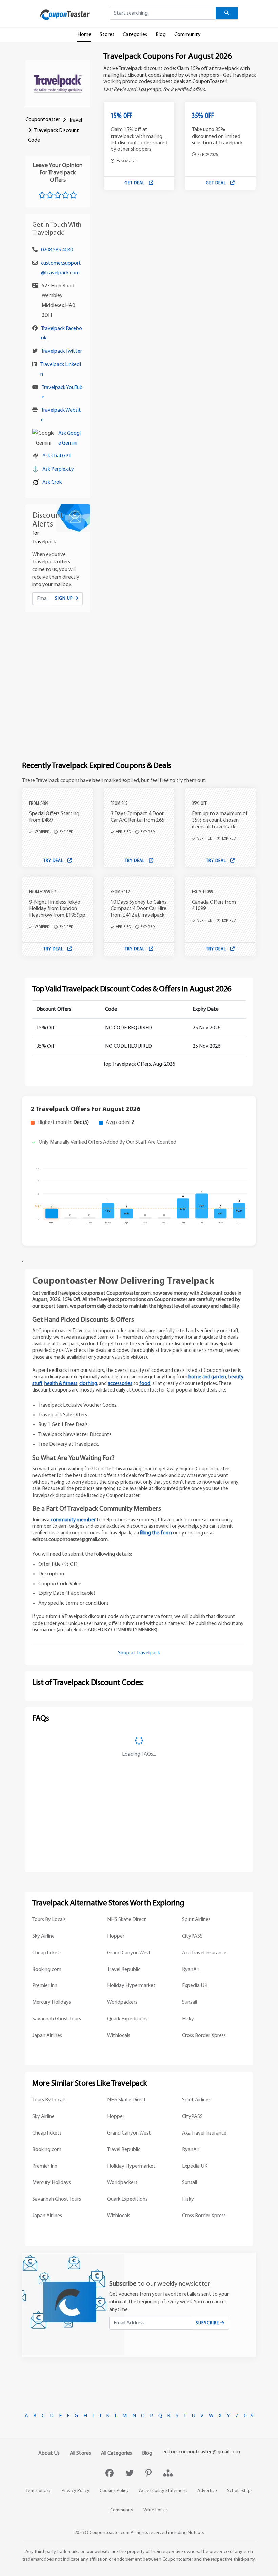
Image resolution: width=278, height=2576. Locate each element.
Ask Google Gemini (69, 438)
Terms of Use (39, 2491)
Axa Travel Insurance (204, 1953)
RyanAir (191, 1970)
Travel (75, 120)
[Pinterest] (149, 2474)
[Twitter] (130, 2474)
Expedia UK (195, 1986)
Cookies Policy (114, 2491)
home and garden (207, 1377)
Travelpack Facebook (62, 334)
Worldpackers (122, 2002)
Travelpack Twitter (62, 351)
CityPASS (192, 1936)
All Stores (80, 2453)
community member (73, 1520)
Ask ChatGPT (57, 456)
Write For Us (156, 2510)
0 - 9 (249, 2416)
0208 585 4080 (57, 250)
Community (187, 35)
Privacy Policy (76, 2491)
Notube (195, 2533)
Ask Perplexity (58, 469)
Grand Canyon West (129, 1953)
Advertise (207, 2491)
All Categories (116, 2453)
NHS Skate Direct (127, 1920)
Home (84, 35)
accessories (120, 1384)
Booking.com (47, 1970)
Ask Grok (52, 482)
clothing (88, 1384)
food (145, 1384)
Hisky (188, 2019)
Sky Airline (43, 1936)
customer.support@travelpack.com (61, 268)
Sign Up (65, 599)
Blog (161, 35)
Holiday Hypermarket (131, 1986)
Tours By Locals (49, 1920)
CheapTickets (47, 1953)
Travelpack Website (61, 415)
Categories (135, 35)
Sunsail (190, 2002)
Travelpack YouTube (62, 393)
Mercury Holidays (52, 2002)
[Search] (227, 13)
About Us (49, 2453)
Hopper (116, 1936)
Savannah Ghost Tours (57, 2019)
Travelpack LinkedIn (61, 369)
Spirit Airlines (196, 1920)
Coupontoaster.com (110, 2533)
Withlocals (119, 2036)
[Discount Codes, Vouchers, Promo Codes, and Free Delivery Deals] (65, 15)
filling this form (156, 1533)
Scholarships (240, 2491)
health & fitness (61, 1384)
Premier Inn (45, 1986)
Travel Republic (124, 1970)
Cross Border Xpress (204, 2036)
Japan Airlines (47, 2036)
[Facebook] (110, 2474)
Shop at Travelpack (139, 1653)
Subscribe (208, 2323)
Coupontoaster (43, 120)
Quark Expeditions (127, 2019)
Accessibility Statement (163, 2491)
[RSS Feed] (168, 2474)
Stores (107, 35)
